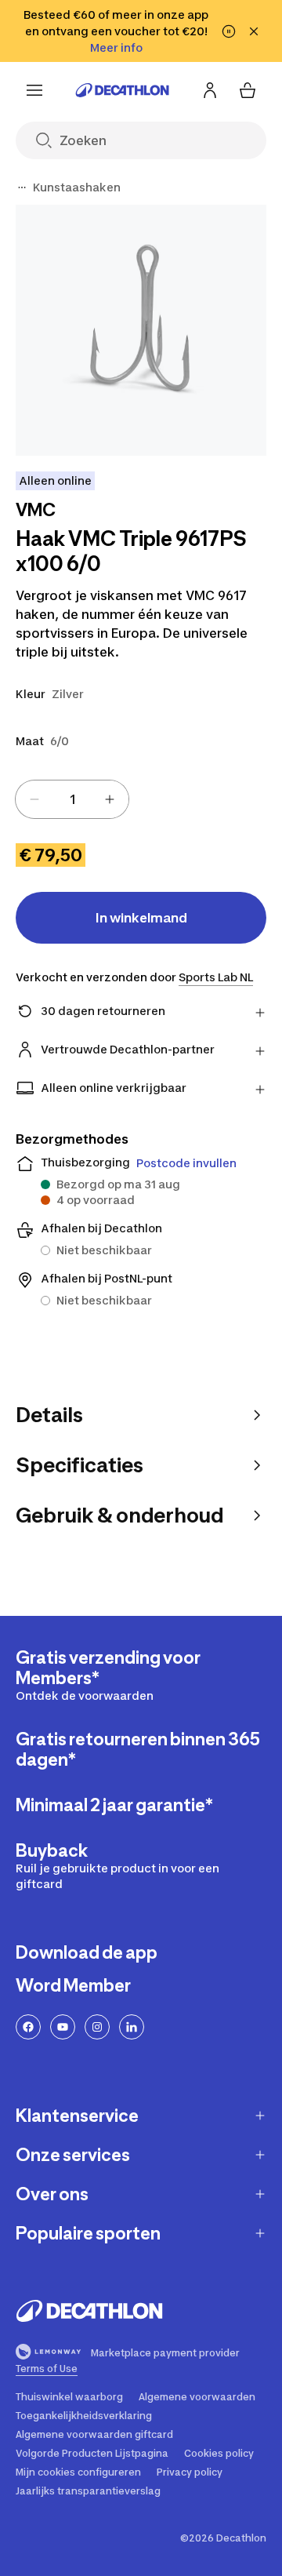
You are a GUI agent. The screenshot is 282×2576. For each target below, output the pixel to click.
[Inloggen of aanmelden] (210, 90)
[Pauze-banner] (229, 31)
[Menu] (34, 90)
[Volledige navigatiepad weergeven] (22, 187)
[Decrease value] (34, 799)
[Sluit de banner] (254, 31)
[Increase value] (110, 799)
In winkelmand (141, 918)
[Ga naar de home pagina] (122, 90)
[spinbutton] (72, 799)
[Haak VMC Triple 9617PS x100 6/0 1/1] (141, 330)
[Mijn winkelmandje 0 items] (248, 90)
